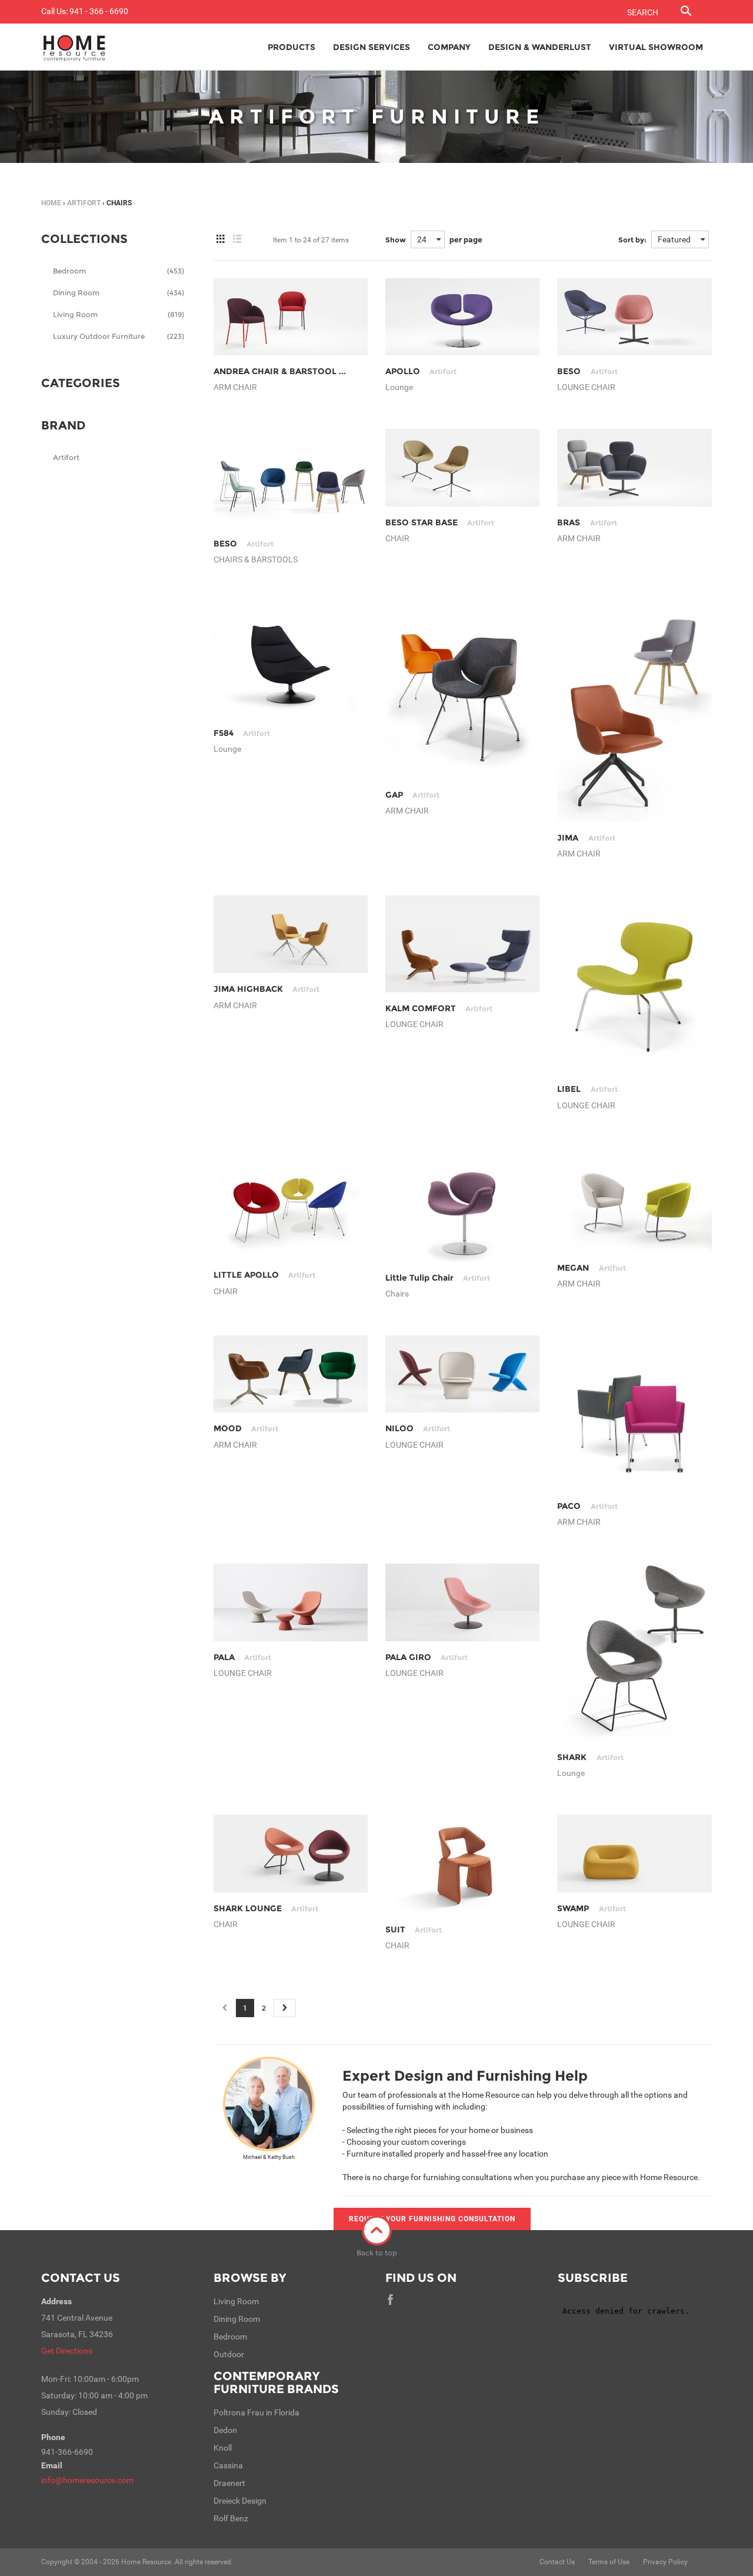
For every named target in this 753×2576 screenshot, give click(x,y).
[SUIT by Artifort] (462, 1864)
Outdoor (229, 2354)
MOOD (246, 1428)
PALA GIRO (427, 1657)
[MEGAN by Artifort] (634, 1199)
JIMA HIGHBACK (266, 989)
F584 (242, 733)
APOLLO (421, 371)
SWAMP (591, 1908)
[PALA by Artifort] (291, 1602)
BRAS (587, 522)
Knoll (223, 2448)
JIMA (586, 838)
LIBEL (587, 1089)
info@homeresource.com (87, 2480)
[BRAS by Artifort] (634, 467)
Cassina (228, 2465)
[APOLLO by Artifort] (462, 317)
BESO (587, 371)
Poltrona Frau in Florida (256, 2412)
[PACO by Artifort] (634, 1412)
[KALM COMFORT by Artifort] (462, 944)
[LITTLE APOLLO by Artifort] (291, 1203)
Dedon (225, 2430)
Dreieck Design (240, 2501)
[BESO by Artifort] (634, 317)
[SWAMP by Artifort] (634, 1854)
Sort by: (632, 240)
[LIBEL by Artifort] (634, 984)
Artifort (84, 203)
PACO (587, 1506)
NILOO (418, 1428)
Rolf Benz (231, 2518)
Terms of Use (609, 2562)
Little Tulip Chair (438, 1278)
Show (396, 240)
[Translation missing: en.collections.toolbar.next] (285, 2008)
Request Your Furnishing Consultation (432, 2219)
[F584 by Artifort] (291, 659)
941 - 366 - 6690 (99, 11)
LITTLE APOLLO (264, 1275)
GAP (412, 795)
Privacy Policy (665, 2562)
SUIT (414, 1929)
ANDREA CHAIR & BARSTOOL (293, 371)
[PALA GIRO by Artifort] (462, 1602)
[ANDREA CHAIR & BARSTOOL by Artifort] (291, 317)
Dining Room (119, 293)
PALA (242, 1657)
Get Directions (67, 2351)
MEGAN (591, 1268)
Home (51, 203)
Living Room (119, 314)
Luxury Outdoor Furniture (119, 336)
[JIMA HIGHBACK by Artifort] (291, 934)
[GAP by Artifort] (462, 690)
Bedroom (119, 271)
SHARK (590, 1757)
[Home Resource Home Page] (74, 47)
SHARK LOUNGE (266, 1908)
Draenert (229, 2483)
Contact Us (81, 2278)
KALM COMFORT (439, 1008)
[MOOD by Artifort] (291, 1374)
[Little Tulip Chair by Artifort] (462, 1204)
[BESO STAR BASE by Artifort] (462, 467)
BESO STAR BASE (440, 522)
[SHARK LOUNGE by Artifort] (291, 1854)
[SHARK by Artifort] (634, 1652)
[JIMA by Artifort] (634, 712)
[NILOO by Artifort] (462, 1374)
